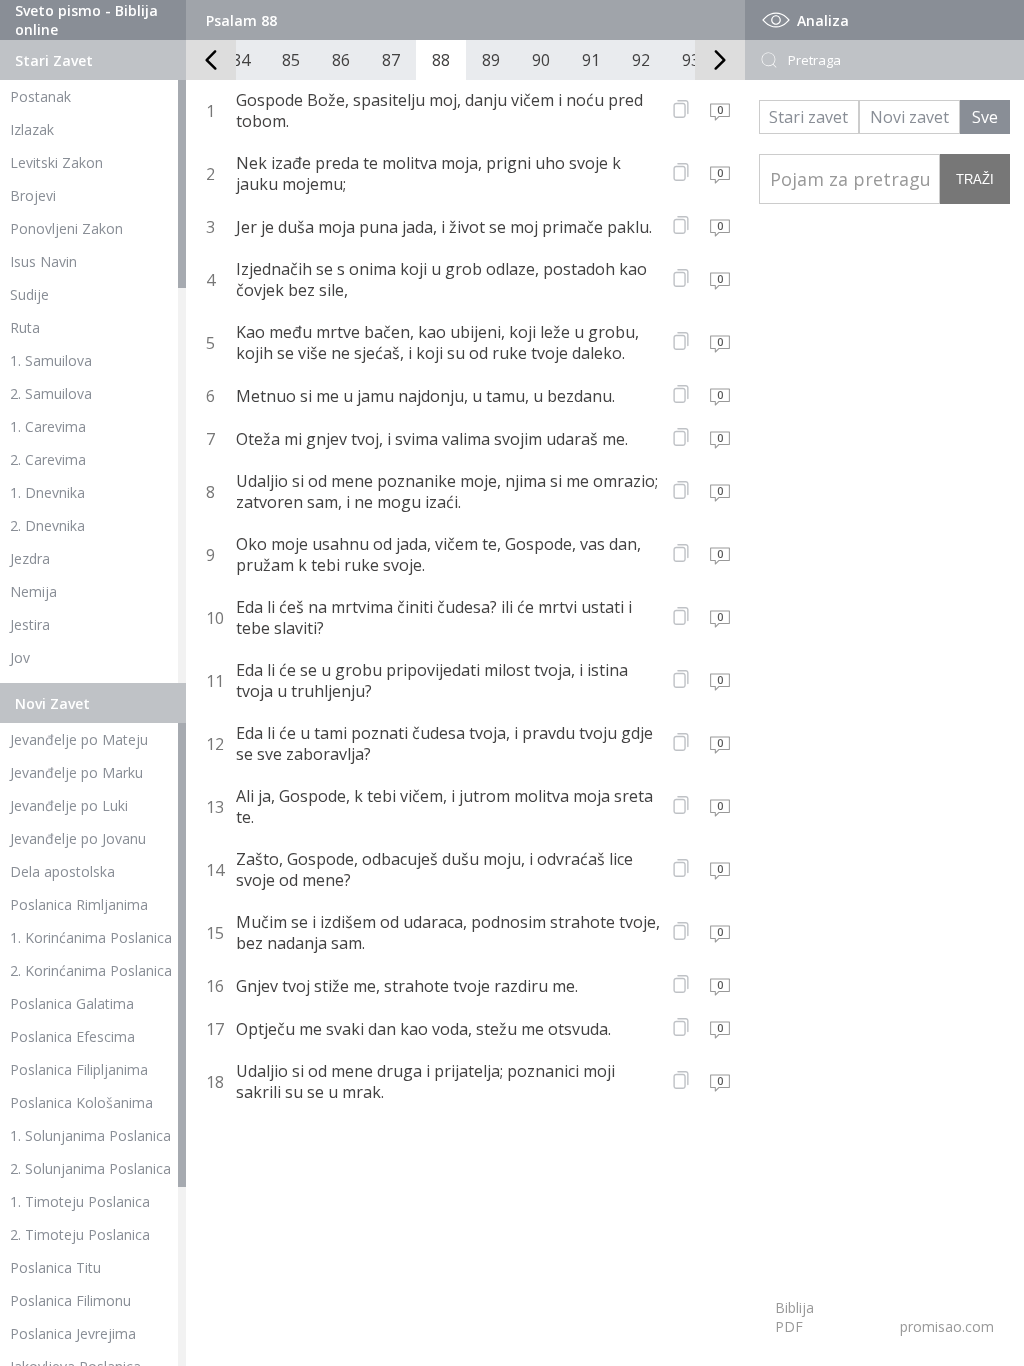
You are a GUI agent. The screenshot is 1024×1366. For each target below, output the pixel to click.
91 (591, 60)
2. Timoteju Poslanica (80, 1234)
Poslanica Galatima (72, 1003)
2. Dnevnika (47, 525)
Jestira (30, 624)
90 (541, 60)
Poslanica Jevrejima (73, 1333)
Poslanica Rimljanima (79, 904)
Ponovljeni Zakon (66, 228)
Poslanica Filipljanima (79, 1069)
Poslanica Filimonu (70, 1300)
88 (441, 60)
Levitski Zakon (56, 162)
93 (691, 60)
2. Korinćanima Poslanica (91, 970)
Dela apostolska (62, 871)
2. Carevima (48, 459)
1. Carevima (48, 426)
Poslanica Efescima (72, 1036)
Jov (20, 657)
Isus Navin (43, 261)
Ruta (25, 327)
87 (391, 60)
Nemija (33, 591)
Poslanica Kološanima (81, 1102)
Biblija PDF (794, 1317)
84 (241, 60)
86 (341, 60)
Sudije (29, 294)
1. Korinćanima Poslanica (91, 937)
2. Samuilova (51, 393)
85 (291, 60)
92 (641, 60)
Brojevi (33, 195)
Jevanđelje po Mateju (79, 739)
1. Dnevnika (47, 492)
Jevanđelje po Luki (69, 805)
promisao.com (947, 1326)
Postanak (40, 96)
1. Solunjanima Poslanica (90, 1135)
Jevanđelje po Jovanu (78, 838)
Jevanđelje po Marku (76, 772)
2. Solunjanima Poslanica (90, 1168)
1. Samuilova (51, 360)
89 (491, 60)
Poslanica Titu (55, 1267)
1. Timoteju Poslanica (80, 1201)
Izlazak (32, 129)
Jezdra (30, 558)
